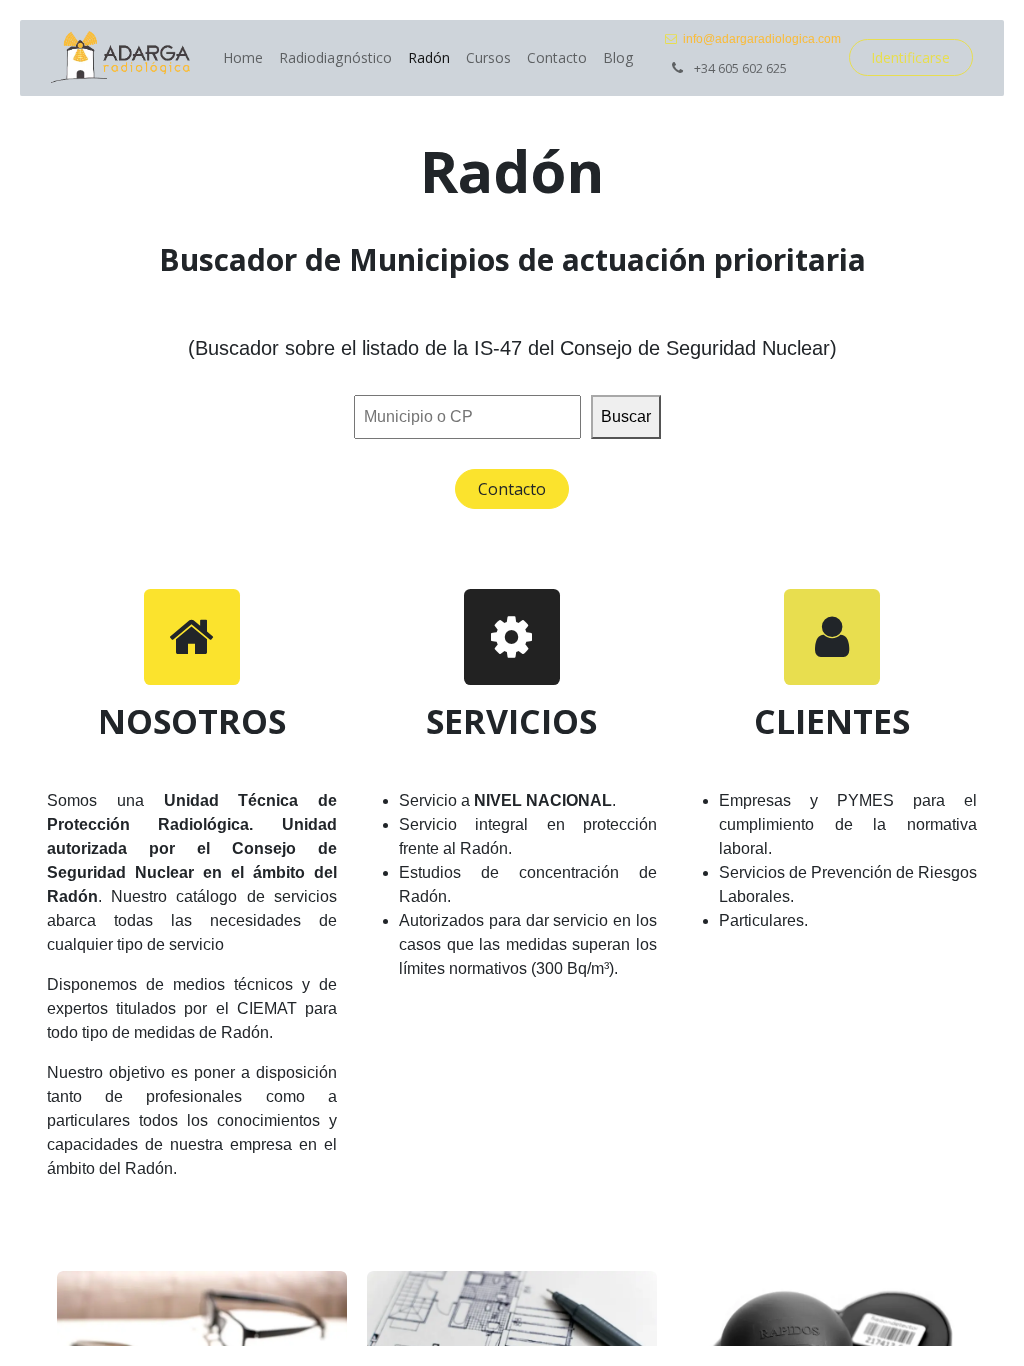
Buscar (626, 416)
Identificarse (910, 57)
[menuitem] (243, 57)
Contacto (512, 489)
